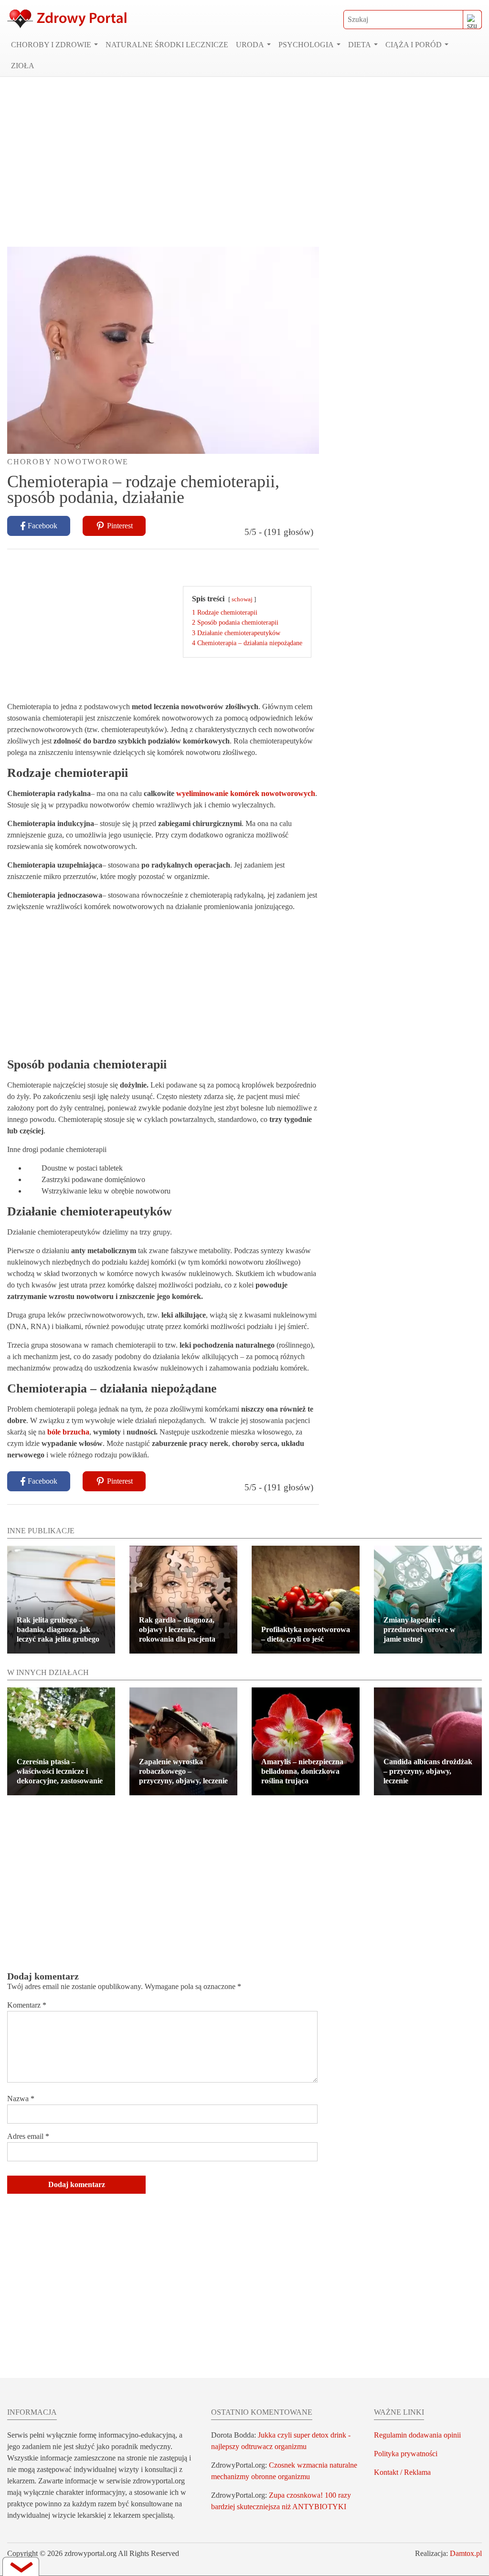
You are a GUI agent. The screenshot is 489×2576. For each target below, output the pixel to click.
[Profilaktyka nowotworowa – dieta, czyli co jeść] (306, 1600)
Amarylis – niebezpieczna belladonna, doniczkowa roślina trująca (302, 1771)
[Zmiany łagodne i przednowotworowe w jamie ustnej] (428, 1600)
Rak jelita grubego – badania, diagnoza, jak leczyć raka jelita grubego (58, 1629)
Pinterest (120, 526)
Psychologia (306, 45)
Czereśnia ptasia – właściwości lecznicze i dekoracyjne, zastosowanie (60, 1771)
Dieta (360, 45)
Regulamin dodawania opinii (417, 2435)
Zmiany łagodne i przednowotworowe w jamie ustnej (420, 1629)
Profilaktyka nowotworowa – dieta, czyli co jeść (306, 1634)
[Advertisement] (244, 162)
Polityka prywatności (406, 2454)
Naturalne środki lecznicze (167, 45)
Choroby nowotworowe (68, 462)
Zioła (23, 66)
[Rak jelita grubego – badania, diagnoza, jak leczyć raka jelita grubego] (61, 1600)
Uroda (250, 45)
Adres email (28, 2136)
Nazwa (21, 2099)
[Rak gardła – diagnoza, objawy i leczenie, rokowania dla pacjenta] (183, 1600)
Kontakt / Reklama (402, 2472)
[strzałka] (21, 2566)
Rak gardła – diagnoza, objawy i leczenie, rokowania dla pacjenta (177, 1629)
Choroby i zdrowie (51, 45)
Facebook (43, 526)
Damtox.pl (466, 2553)
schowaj (242, 599)
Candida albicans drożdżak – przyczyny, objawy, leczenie (428, 1771)
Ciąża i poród (414, 45)
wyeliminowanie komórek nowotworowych (246, 793)
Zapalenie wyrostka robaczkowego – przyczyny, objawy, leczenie (183, 1771)
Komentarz (27, 2005)
